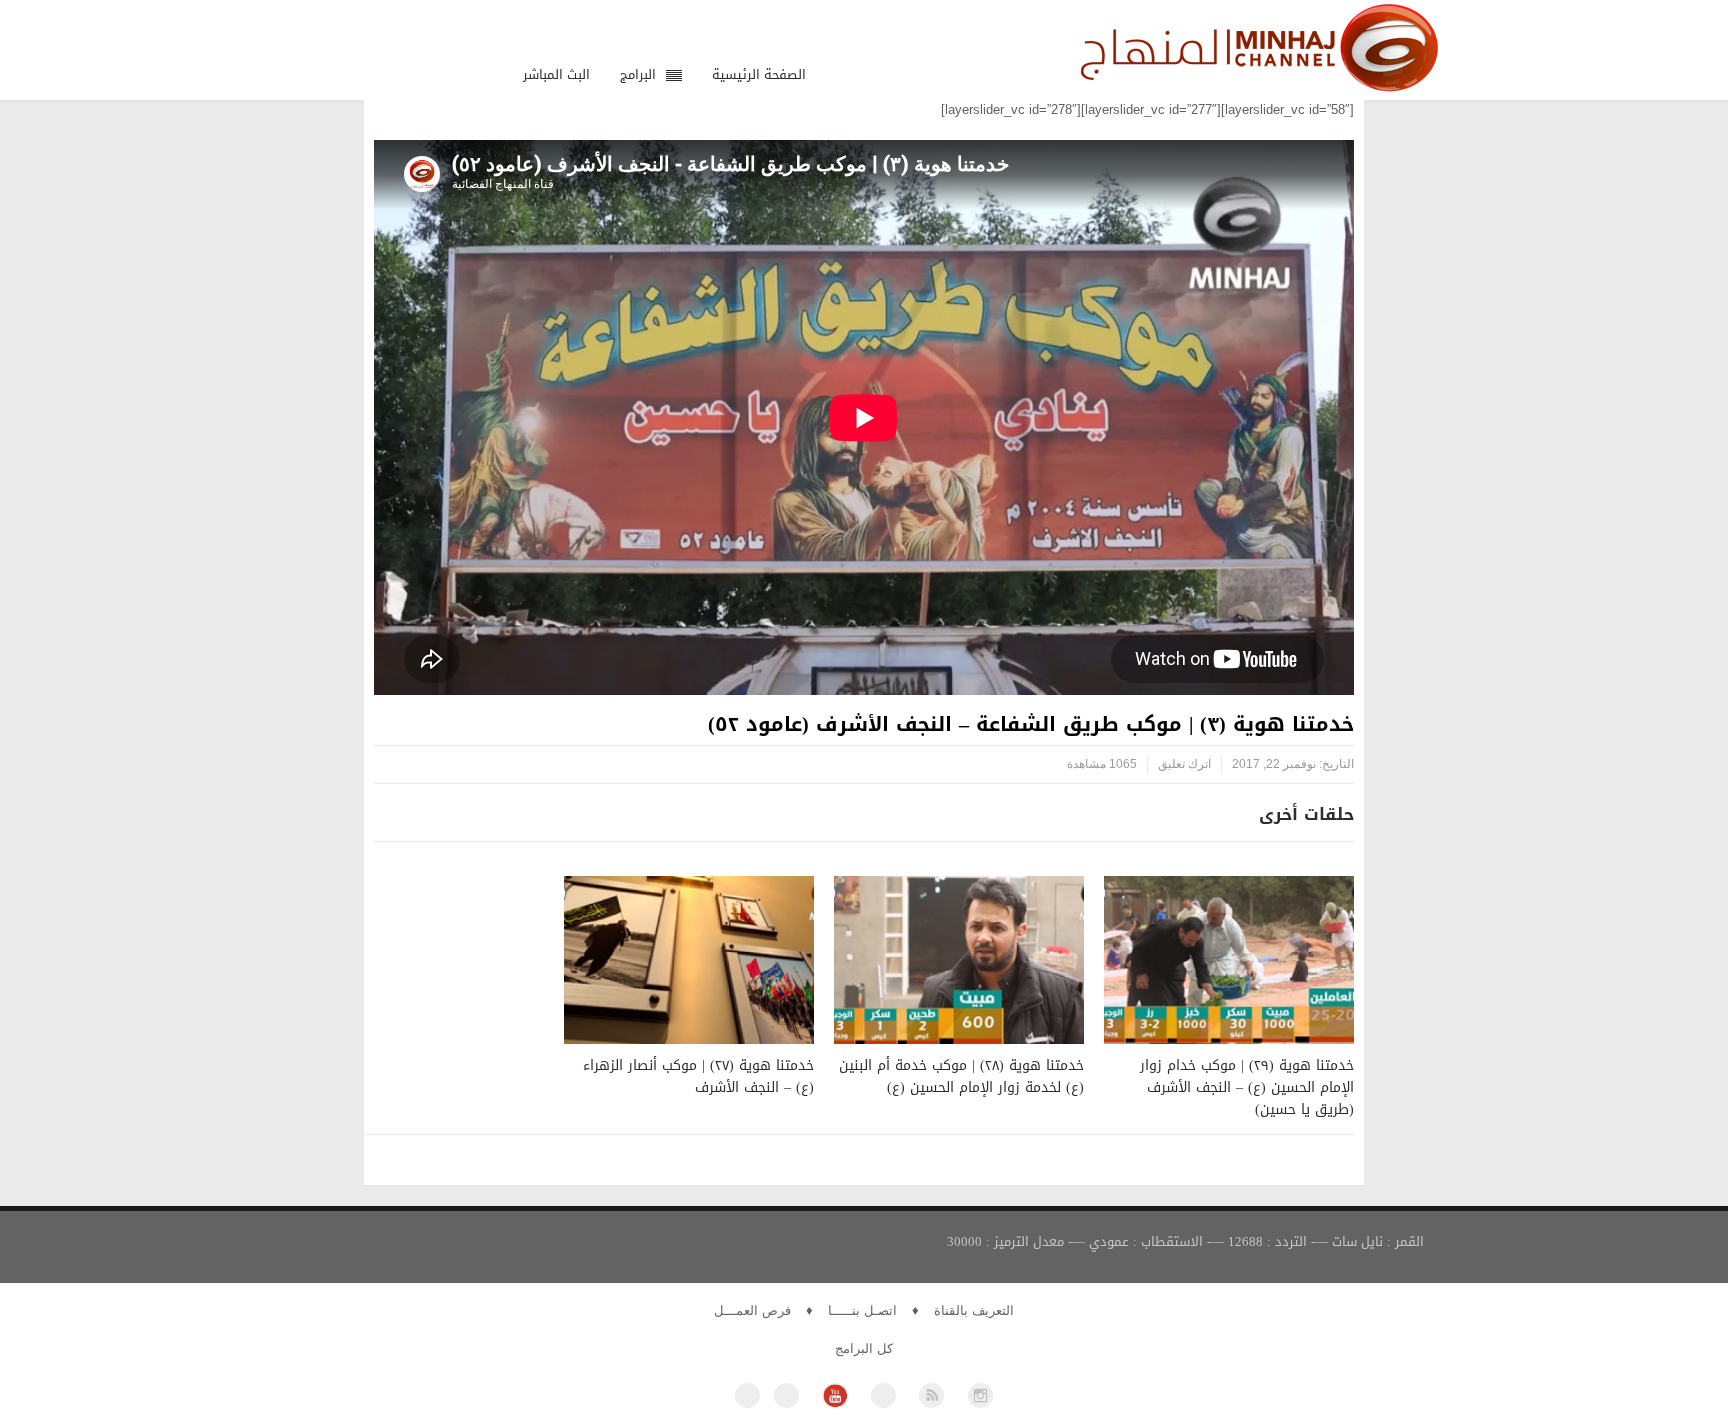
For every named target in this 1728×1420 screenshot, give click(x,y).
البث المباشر (556, 74)
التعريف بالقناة (974, 1310)
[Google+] (883, 1395)
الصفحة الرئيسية (759, 74)
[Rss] (931, 1395)
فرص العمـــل (752, 1310)
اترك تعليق (1184, 764)
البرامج (638, 74)
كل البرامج (864, 1348)
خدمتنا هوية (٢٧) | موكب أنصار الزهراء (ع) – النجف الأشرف (698, 1076)
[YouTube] (834, 1395)
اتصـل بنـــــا (862, 1310)
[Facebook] (747, 1395)
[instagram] (980, 1395)
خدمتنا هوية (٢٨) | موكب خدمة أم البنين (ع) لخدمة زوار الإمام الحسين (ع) (961, 1076)
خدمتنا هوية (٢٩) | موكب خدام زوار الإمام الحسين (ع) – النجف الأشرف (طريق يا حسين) (1247, 1087)
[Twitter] (786, 1395)
